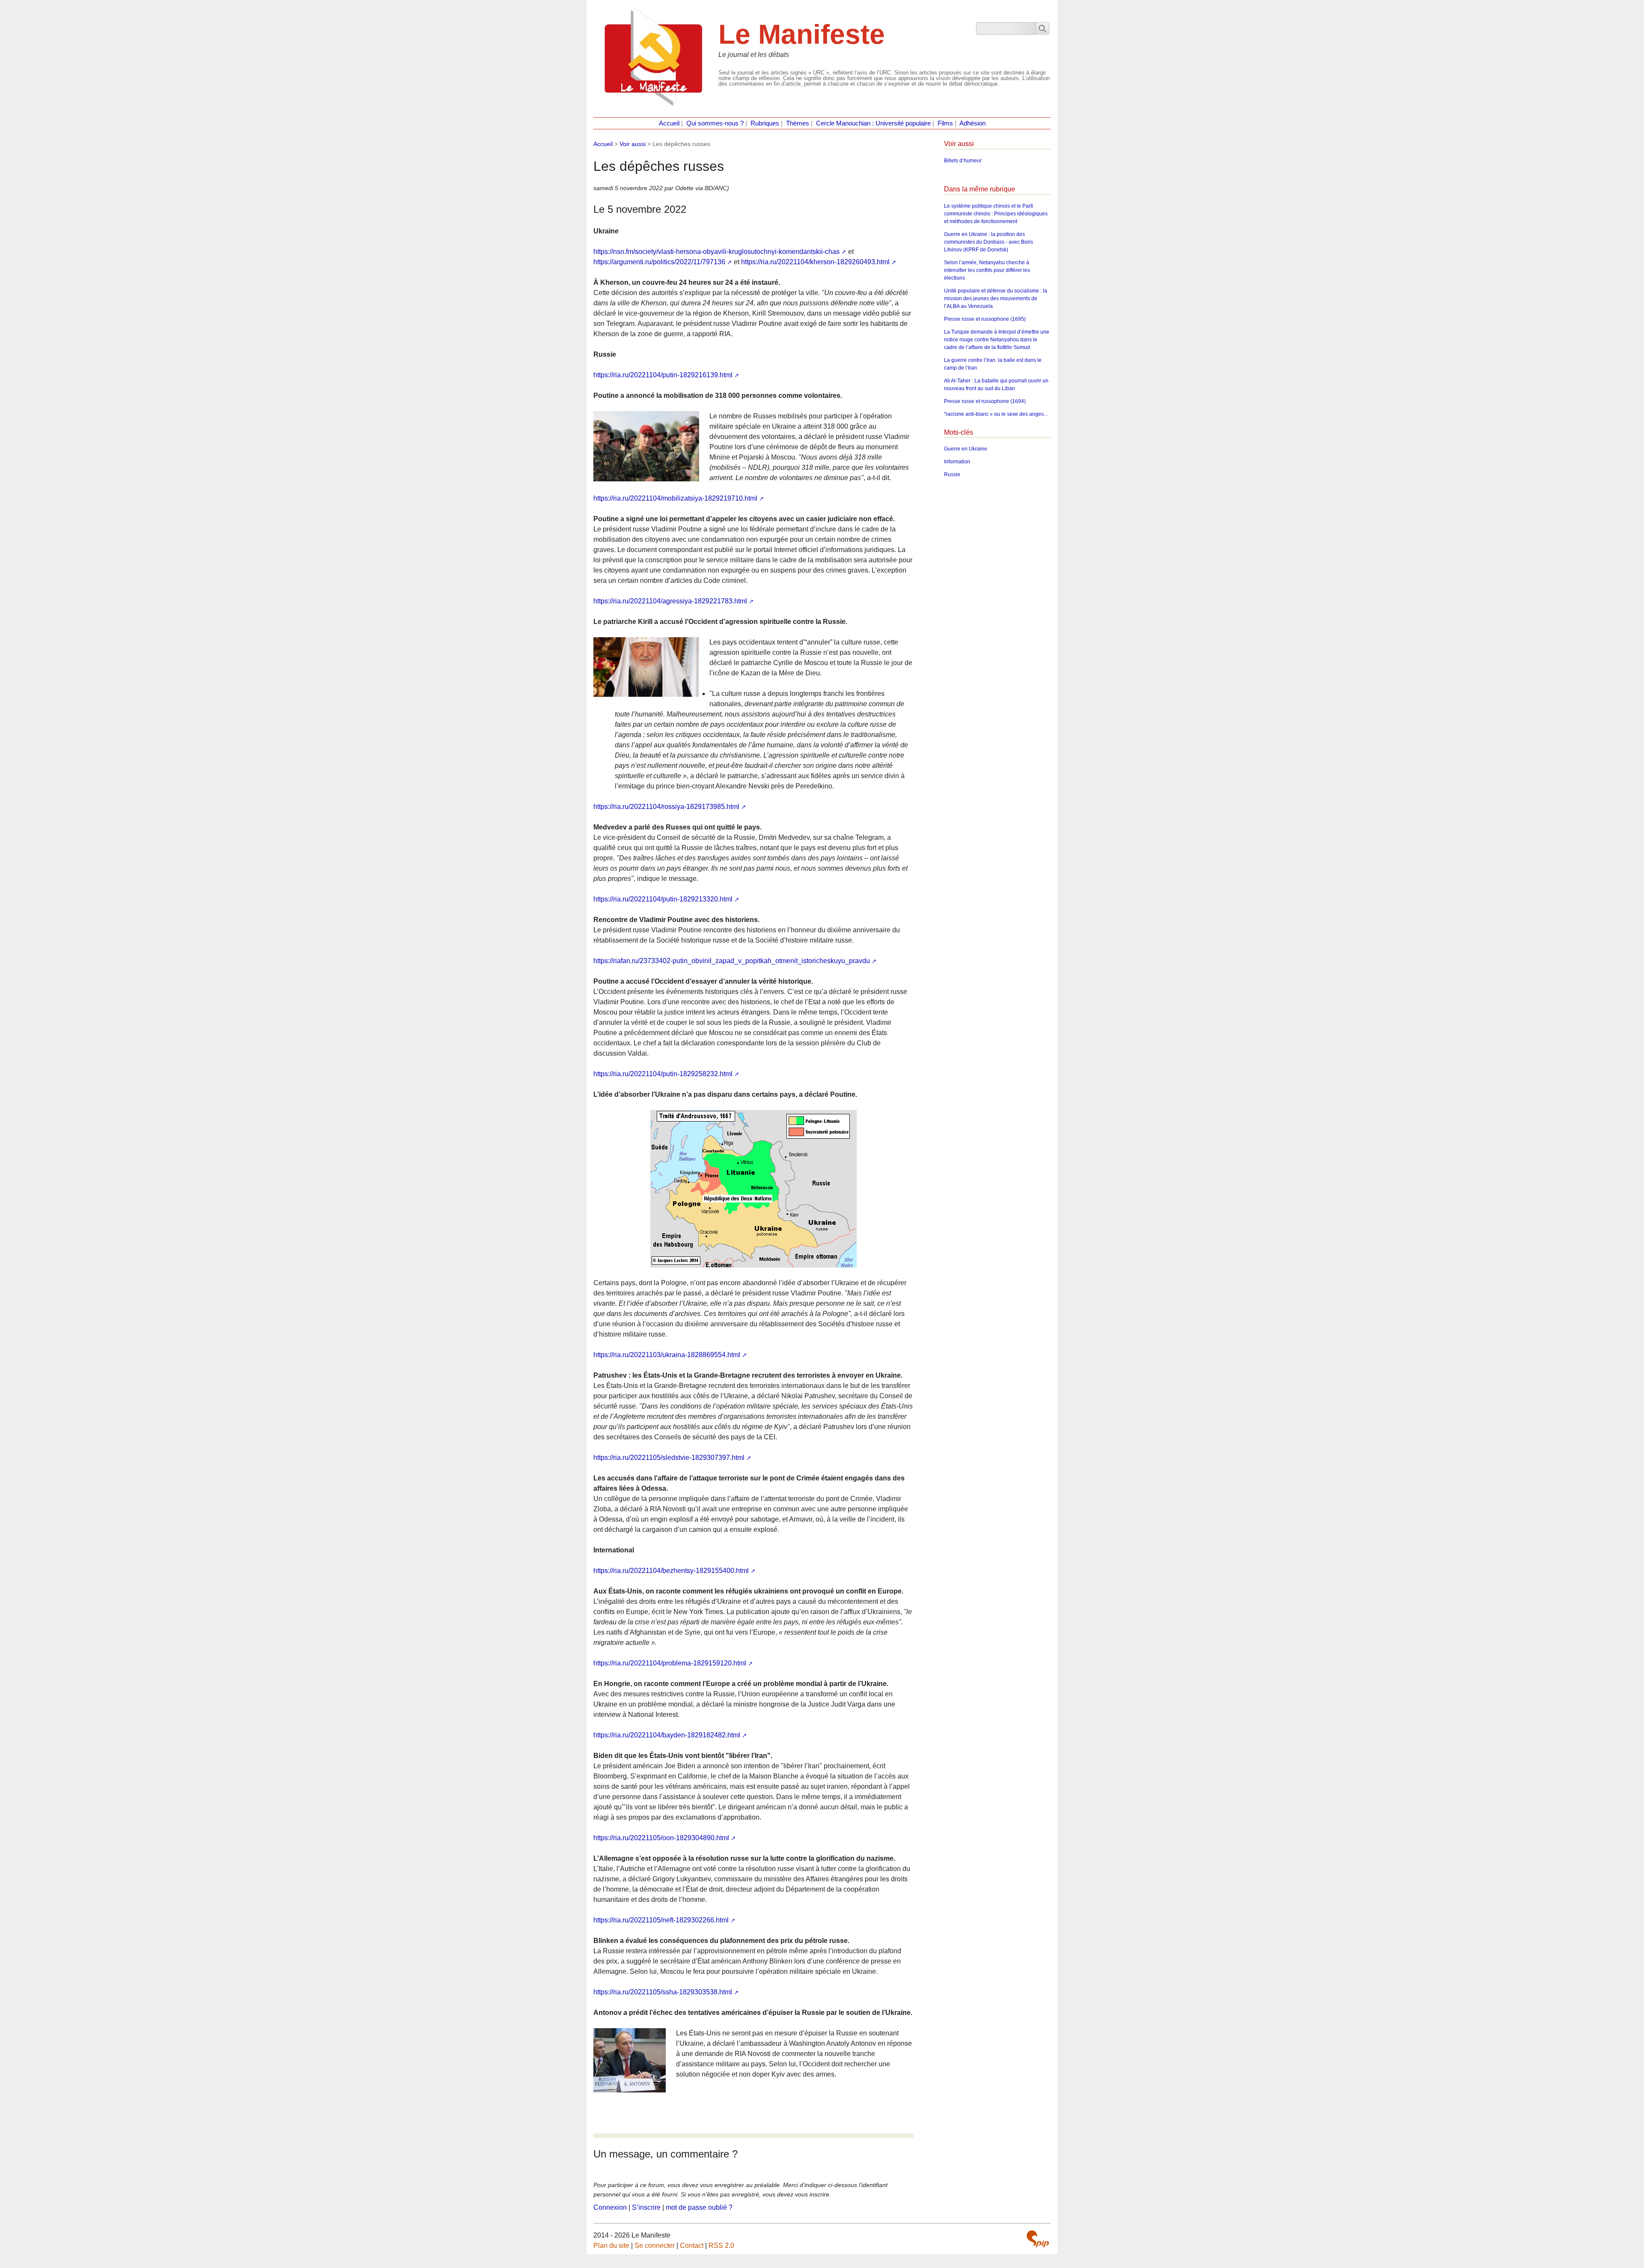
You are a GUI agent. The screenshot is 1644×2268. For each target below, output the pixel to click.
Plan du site (611, 2246)
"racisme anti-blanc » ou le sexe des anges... (996, 414)
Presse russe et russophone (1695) (985, 319)
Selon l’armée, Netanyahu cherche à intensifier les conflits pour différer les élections (987, 270)
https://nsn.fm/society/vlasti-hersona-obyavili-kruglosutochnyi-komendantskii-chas (716, 252)
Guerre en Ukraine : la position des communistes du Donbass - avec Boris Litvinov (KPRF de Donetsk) (989, 242)
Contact (692, 2246)
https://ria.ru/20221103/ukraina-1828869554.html (667, 1355)
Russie (952, 474)
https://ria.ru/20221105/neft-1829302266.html (661, 1920)
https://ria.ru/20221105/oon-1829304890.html (661, 1838)
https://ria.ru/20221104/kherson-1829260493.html (815, 262)
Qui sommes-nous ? (715, 123)
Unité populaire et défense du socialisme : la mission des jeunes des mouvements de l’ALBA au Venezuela (996, 298)
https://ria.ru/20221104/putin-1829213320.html (663, 899)
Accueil (669, 123)
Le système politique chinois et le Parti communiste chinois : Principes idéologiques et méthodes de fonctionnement (996, 214)
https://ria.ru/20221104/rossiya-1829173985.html (666, 807)
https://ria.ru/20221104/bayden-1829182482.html (667, 1735)
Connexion (610, 2207)
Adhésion (972, 123)
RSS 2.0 (721, 2246)
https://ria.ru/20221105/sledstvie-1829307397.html (669, 1458)
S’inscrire (646, 2207)
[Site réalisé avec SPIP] (1038, 2239)
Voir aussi (633, 144)
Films (945, 123)
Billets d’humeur (963, 161)
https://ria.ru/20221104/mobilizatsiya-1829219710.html (675, 498)
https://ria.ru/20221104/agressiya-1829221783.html (670, 601)
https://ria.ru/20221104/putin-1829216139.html (663, 375)
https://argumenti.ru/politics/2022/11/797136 (659, 262)
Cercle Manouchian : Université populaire (873, 123)
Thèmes (798, 123)
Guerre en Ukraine (966, 449)
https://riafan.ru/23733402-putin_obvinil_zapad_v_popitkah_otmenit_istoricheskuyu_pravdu (732, 961)
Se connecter (655, 2246)
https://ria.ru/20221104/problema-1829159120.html (670, 1663)
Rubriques (765, 123)
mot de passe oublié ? (699, 2207)
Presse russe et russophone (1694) (985, 401)
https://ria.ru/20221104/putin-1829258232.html (663, 1074)
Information (957, 462)
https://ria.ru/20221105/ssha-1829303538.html (663, 1992)
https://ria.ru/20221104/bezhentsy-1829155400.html (671, 1571)
